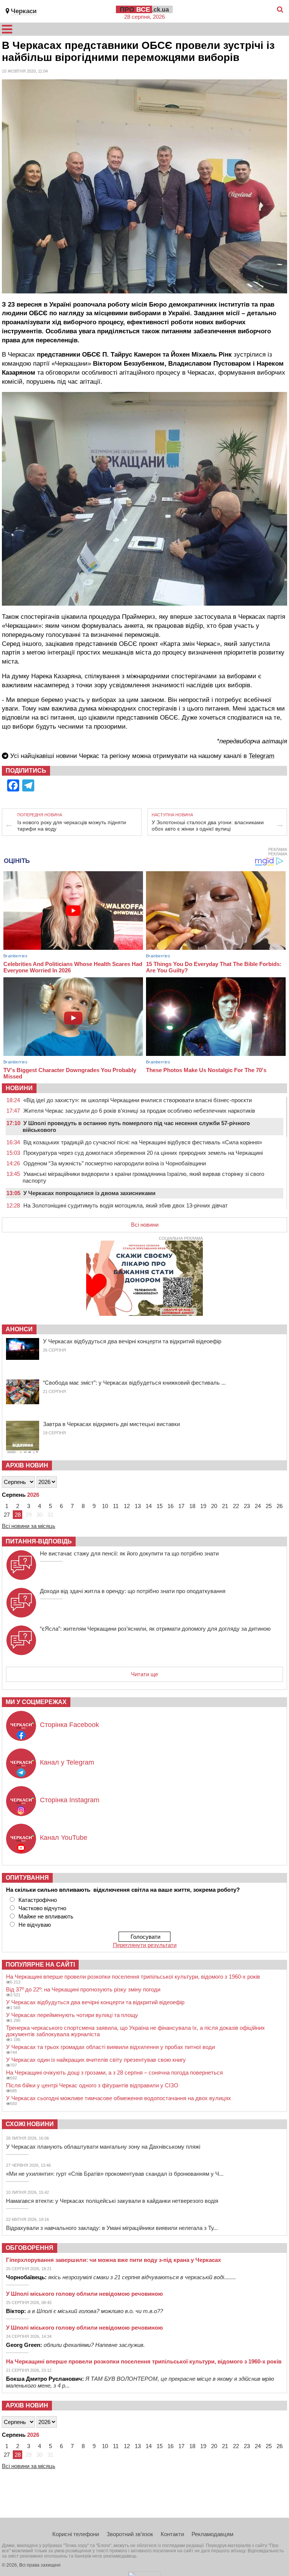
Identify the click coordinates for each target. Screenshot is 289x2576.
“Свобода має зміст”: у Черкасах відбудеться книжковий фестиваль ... (134, 1383)
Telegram (262, 756)
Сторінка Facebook (69, 1725)
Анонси (19, 1329)
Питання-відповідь (39, 1541)
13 (138, 1506)
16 (170, 1506)
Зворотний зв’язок (130, 2534)
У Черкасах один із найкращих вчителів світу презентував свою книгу (96, 2060)
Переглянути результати (145, 1945)
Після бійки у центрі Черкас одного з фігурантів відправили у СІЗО (92, 2085)
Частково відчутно (42, 1908)
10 (105, 1506)
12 (127, 1506)
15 (160, 1506)
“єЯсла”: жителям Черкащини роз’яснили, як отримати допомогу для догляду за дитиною (155, 1629)
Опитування (27, 1878)
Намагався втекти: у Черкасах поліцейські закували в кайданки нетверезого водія (112, 2201)
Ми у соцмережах (36, 1702)
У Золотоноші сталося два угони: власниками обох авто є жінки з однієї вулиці (208, 826)
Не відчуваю (35, 1925)
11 (116, 1506)
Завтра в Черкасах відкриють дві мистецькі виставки (111, 1424)
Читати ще (144, 1674)
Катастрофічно (38, 1900)
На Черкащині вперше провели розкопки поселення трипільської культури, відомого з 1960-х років (133, 1977)
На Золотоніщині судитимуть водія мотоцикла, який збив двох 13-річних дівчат (125, 1205)
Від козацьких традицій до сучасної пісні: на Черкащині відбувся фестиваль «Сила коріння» (143, 1142)
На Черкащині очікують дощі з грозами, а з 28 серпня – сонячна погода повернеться (114, 2072)
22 (236, 1506)
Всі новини (145, 1225)
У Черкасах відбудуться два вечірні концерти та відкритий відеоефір (132, 1341)
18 (192, 1506)
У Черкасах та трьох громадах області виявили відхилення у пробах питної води (110, 2047)
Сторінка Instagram (70, 1800)
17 (181, 1506)
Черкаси (24, 11)
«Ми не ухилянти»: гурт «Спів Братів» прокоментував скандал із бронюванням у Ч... (115, 2174)
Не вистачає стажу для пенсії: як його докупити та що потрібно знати (129, 1553)
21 (225, 1506)
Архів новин (27, 1465)
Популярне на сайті (40, 1965)
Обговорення (30, 2248)
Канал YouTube (64, 1838)
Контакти (172, 2534)
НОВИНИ (19, 1088)
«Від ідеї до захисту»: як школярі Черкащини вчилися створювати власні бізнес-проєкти (138, 1100)
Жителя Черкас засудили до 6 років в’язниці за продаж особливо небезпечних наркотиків (139, 1111)
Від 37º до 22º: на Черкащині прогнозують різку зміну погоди (83, 1989)
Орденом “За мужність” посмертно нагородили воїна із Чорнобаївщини (115, 1163)
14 (149, 1506)
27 (7, 1515)
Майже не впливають (46, 1916)
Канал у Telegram (67, 1762)
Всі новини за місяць (29, 1526)
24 (258, 1506)
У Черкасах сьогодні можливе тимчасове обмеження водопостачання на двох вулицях (119, 2098)
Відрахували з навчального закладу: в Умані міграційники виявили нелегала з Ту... (112, 2228)
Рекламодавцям (212, 2534)
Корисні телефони (76, 2534)
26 (280, 1506)
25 (269, 1506)
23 (247, 1506)
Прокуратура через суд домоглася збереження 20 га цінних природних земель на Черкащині (143, 1153)
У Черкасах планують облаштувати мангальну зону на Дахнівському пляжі (103, 2147)
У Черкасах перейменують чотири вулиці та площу (72, 2015)
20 (214, 1506)
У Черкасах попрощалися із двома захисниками (89, 1193)
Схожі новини (30, 2124)
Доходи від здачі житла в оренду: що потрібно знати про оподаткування (133, 1591)
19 (203, 1506)
